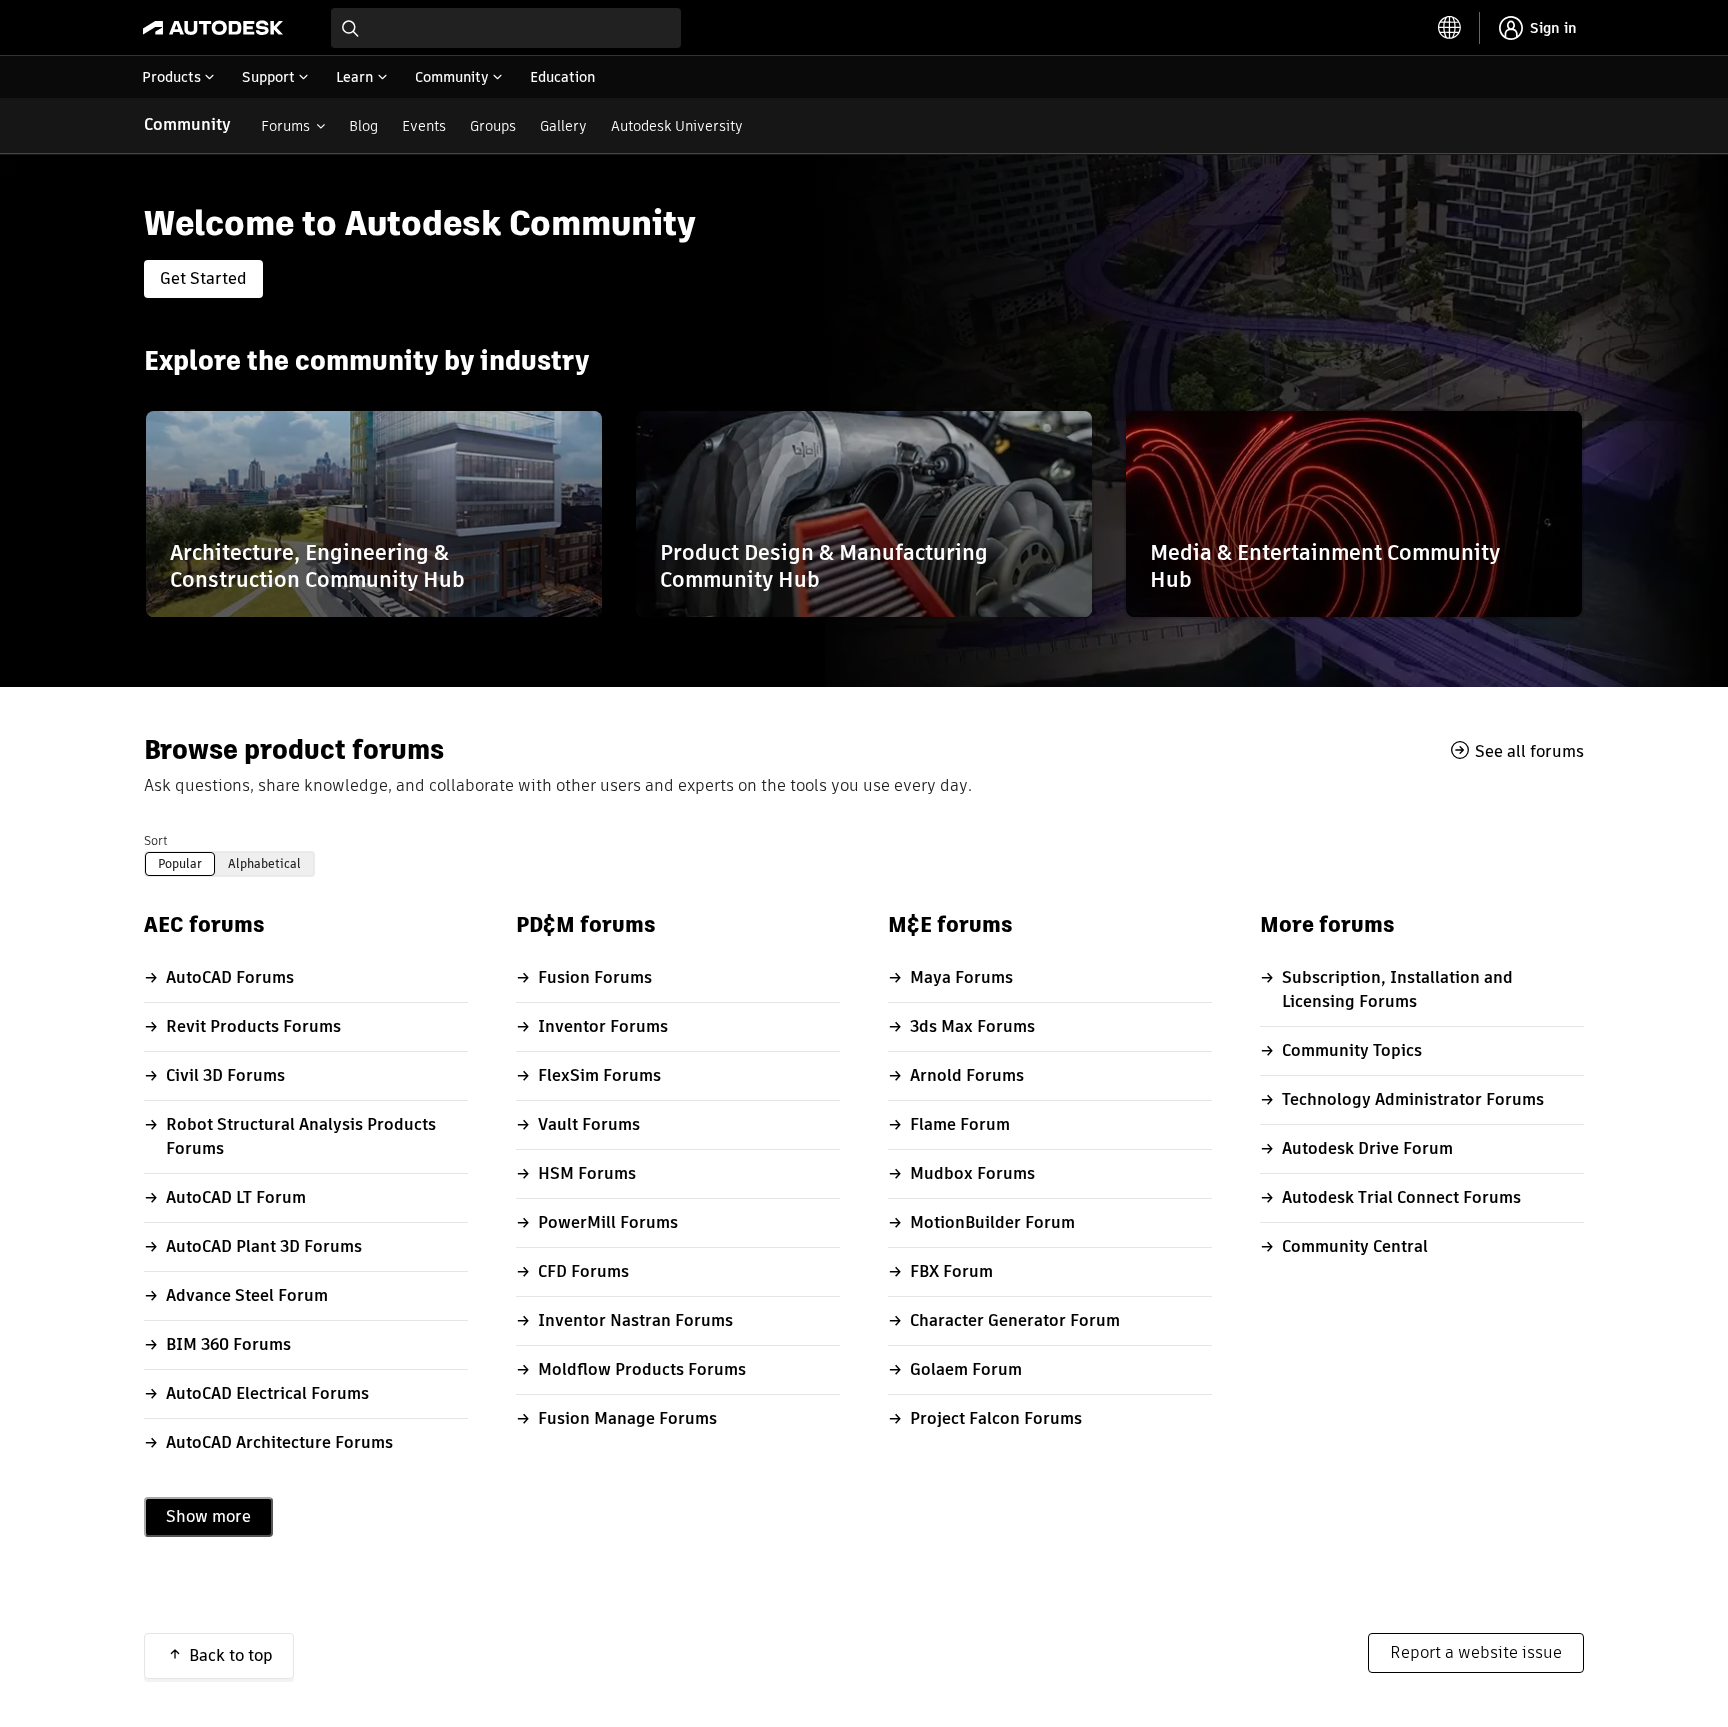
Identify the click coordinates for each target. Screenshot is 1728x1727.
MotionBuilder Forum (992, 1222)
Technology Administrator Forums (1413, 1099)
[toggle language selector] (1450, 28)
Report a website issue (1476, 1652)
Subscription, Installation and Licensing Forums (1397, 989)
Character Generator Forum (1015, 1320)
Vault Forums (589, 1124)
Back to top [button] (231, 1655)
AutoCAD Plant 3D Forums (264, 1246)
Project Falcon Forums (996, 1418)
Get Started (203, 278)
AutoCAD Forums (230, 977)
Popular (180, 863)
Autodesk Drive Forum (1367, 1148)
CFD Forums (583, 1271)
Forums (285, 126)
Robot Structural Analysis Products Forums (301, 1136)
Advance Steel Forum (247, 1295)
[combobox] (506, 28)
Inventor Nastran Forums (635, 1320)
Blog (363, 126)
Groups (493, 126)
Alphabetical (264, 863)
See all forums (1529, 751)
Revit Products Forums (253, 1026)
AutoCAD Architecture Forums (279, 1442)
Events (424, 126)
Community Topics (1352, 1050)
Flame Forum (960, 1124)
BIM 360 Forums (228, 1344)
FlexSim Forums (599, 1075)
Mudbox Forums (972, 1173)
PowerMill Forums (608, 1222)
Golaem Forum (966, 1369)
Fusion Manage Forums (627, 1418)
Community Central (1355, 1246)
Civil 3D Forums (225, 1075)
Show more (208, 1516)
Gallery (563, 126)
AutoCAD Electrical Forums (267, 1393)
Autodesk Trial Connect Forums (1401, 1197)
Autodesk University (677, 126)
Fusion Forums (595, 977)
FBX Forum (951, 1271)
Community (187, 124)
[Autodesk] (213, 28)
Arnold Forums (967, 1075)
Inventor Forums (603, 1026)
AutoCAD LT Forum (236, 1197)
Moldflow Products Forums (642, 1369)
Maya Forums (961, 977)
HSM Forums (587, 1173)
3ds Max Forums (972, 1026)
